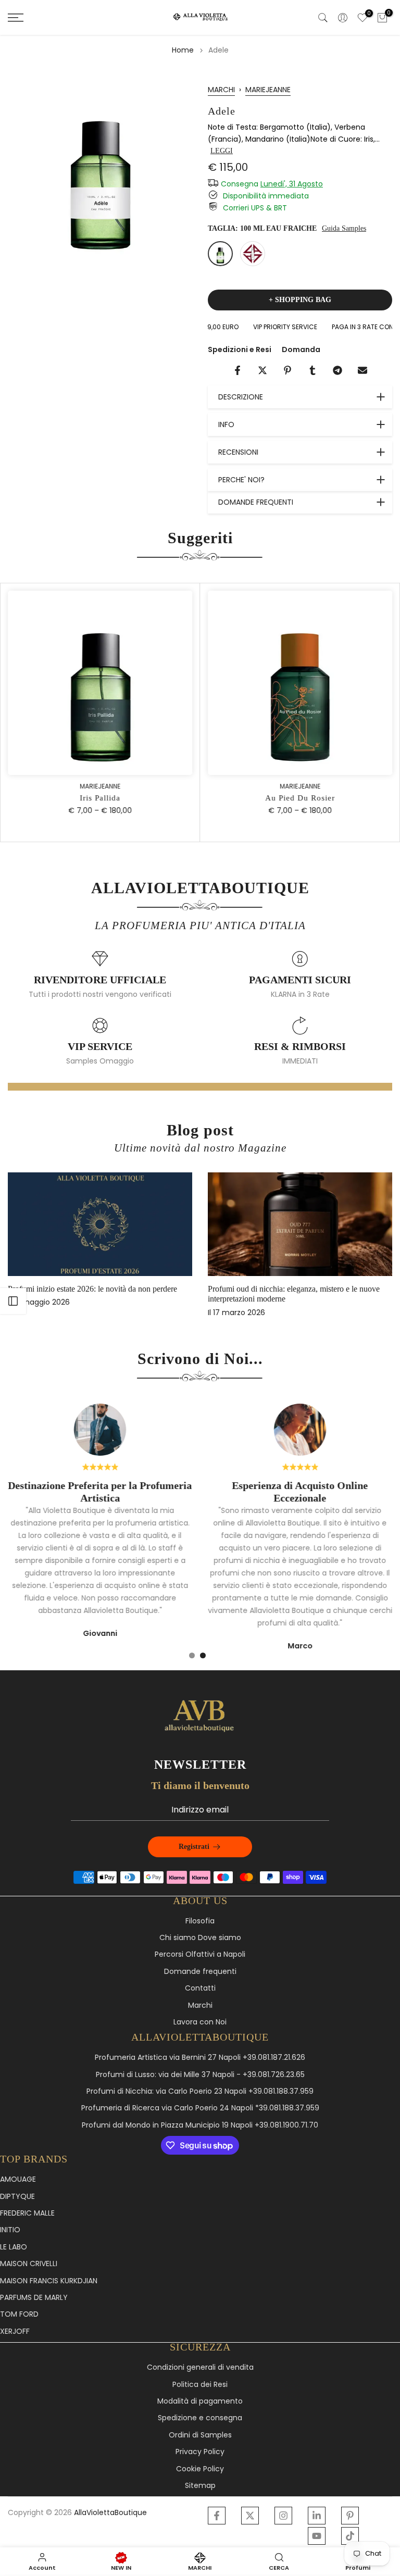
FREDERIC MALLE (27, 2213)
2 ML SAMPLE (253, 254)
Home (183, 50)
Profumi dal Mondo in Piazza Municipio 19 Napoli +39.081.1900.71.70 (200, 2125)
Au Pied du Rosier (300, 798)
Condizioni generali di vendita (200, 2367)
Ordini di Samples (200, 2435)
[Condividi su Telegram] (337, 370)
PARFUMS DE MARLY (34, 2298)
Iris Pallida (100, 798)
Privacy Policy (200, 2452)
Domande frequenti (200, 1972)
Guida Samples (344, 228)
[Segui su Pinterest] (350, 2516)
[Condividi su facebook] (238, 370)
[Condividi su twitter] (262, 370)
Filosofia (200, 1921)
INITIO (10, 2230)
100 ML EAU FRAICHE (220, 254)
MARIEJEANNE (268, 90)
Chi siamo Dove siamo (200, 1938)
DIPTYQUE (17, 2197)
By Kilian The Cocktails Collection (82, 1289)
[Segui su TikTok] (350, 2536)
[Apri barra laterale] (13, 1301)
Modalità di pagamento (200, 2401)
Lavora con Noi (200, 2022)
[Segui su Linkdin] (317, 2516)
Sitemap (200, 2486)
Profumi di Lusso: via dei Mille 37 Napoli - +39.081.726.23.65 (200, 2075)
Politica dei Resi (200, 2385)
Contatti (200, 1988)
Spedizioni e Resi (240, 349)
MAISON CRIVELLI (29, 2264)
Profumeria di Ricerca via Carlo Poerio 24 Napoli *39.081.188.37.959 (200, 2108)
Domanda (301, 349)
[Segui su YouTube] (317, 2536)
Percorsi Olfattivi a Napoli (200, 1954)
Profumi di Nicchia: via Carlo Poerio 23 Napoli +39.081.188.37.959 (200, 2091)
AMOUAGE (18, 2179)
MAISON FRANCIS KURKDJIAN (49, 2281)
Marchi (200, 2005)
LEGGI (222, 151)
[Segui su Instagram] (283, 2516)
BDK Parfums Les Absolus (269, 1289)
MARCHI (221, 90)
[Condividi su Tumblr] (312, 370)
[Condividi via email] (362, 370)
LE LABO (14, 2247)
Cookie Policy (200, 2469)
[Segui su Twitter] (250, 2516)
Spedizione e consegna (200, 2418)
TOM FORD (19, 2314)
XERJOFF (15, 2331)
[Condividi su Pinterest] (287, 370)
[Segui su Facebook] (217, 2516)
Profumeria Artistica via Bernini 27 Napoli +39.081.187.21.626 (200, 2058)
